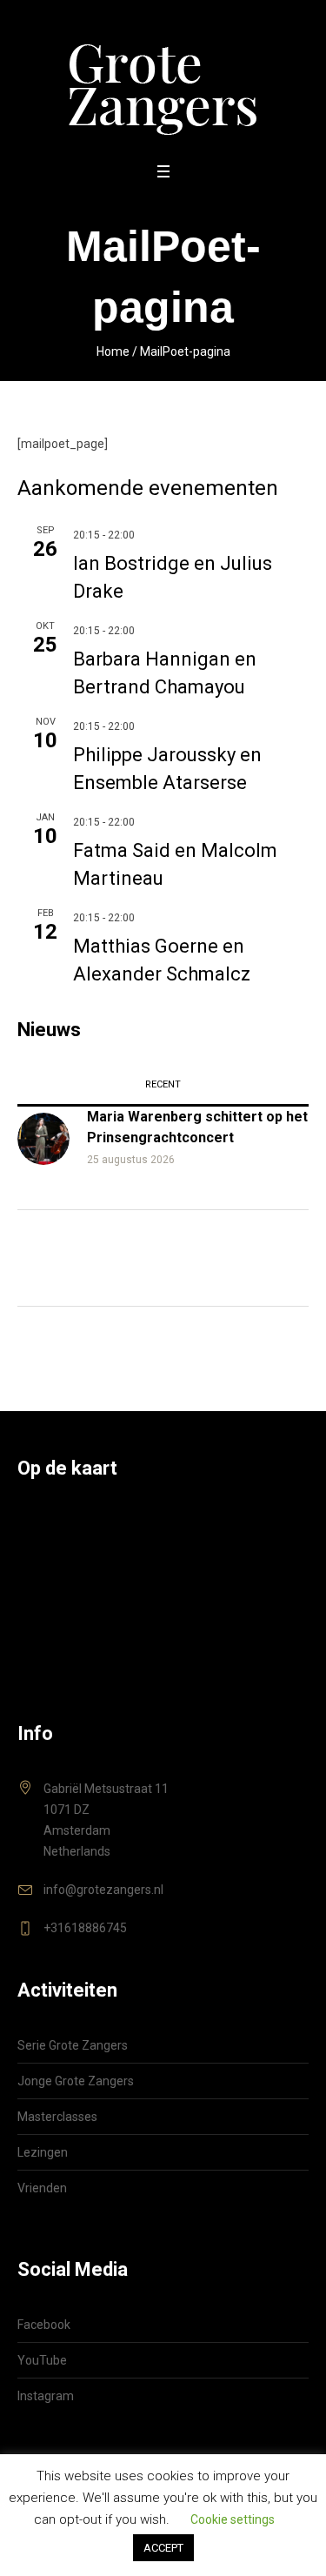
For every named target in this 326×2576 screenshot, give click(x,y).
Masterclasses (57, 2117)
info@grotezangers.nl (103, 1890)
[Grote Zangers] (163, 80)
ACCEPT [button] (163, 2548)
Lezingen (43, 2152)
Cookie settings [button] (233, 2519)
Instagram (46, 2396)
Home (113, 351)
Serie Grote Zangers (73, 2045)
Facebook (44, 2325)
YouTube (42, 2360)
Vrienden (42, 2188)
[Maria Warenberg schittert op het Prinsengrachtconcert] (43, 1137)
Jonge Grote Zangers (76, 2081)
